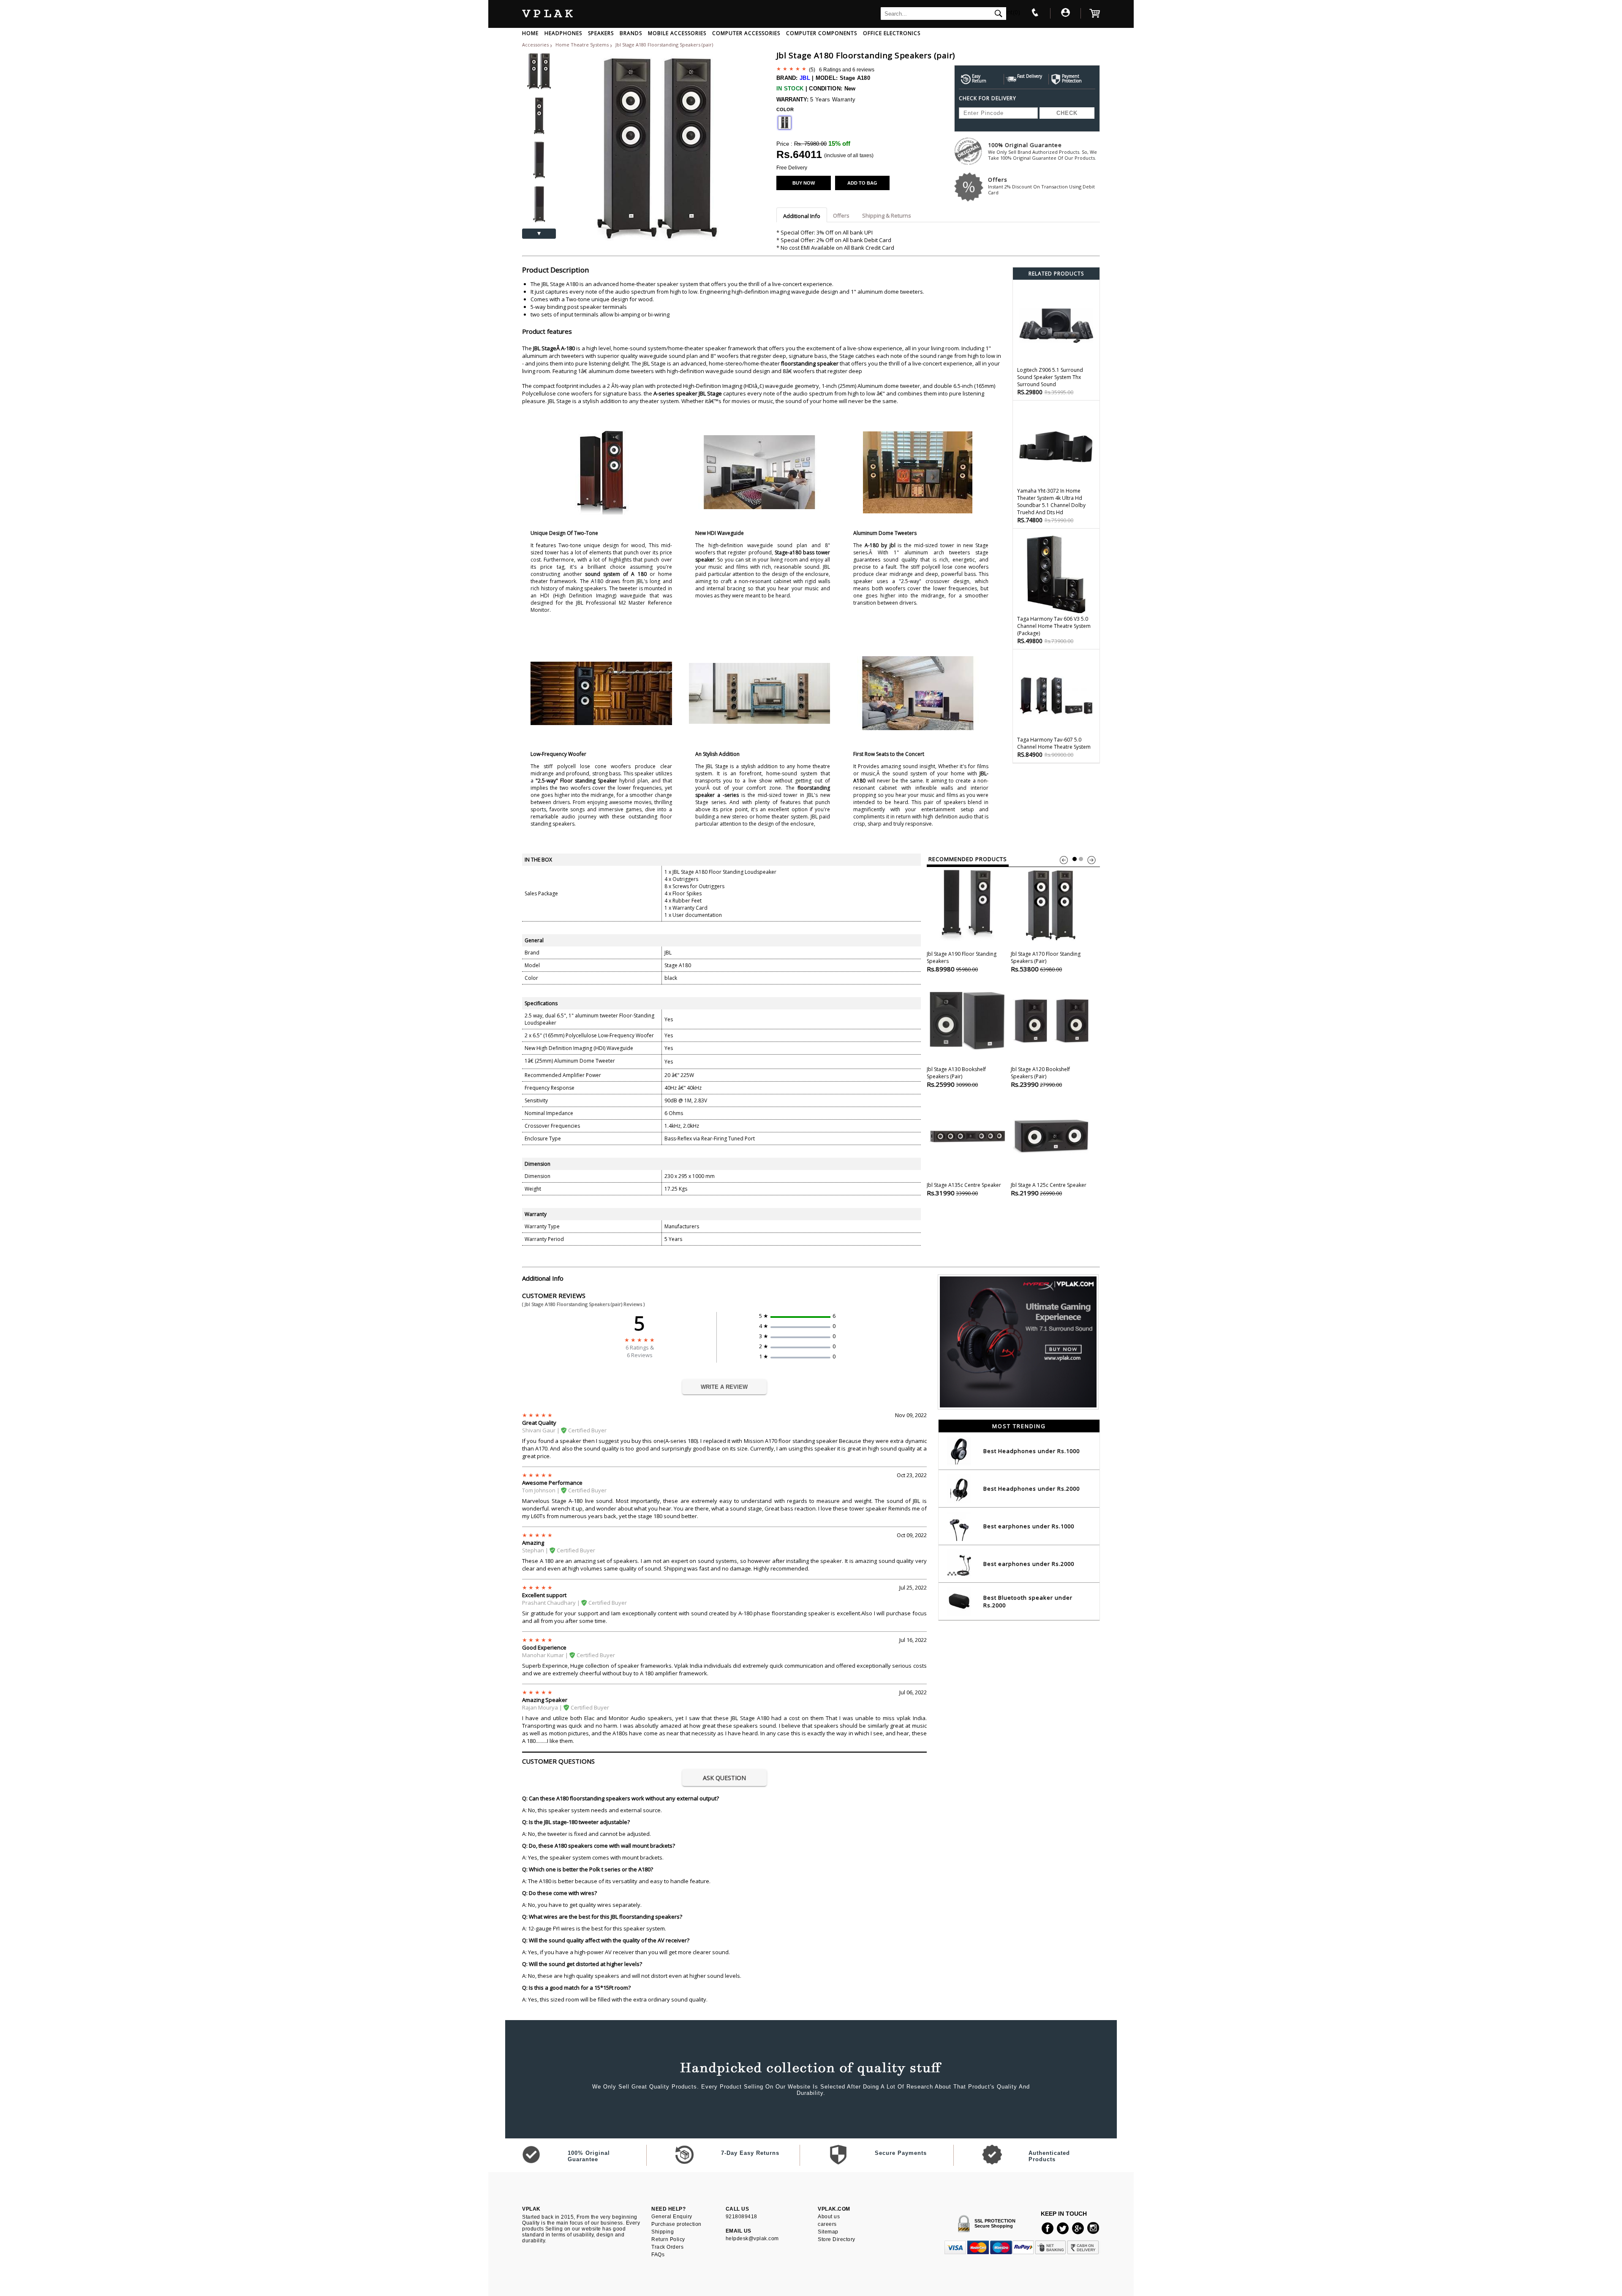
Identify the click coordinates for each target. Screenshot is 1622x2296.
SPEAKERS (601, 33)
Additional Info (802, 216)
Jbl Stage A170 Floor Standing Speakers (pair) (1046, 962)
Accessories (535, 45)
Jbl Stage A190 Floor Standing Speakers (962, 962)
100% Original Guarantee (1042, 151)
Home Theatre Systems (583, 45)
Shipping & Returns (887, 215)
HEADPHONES (563, 33)
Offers (1041, 186)
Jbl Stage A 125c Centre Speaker (1049, 1189)
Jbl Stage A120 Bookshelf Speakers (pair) (1040, 1077)
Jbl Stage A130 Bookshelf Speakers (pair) (956, 1077)
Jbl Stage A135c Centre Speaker (964, 1189)
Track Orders (667, 2247)
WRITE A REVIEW (724, 1387)
